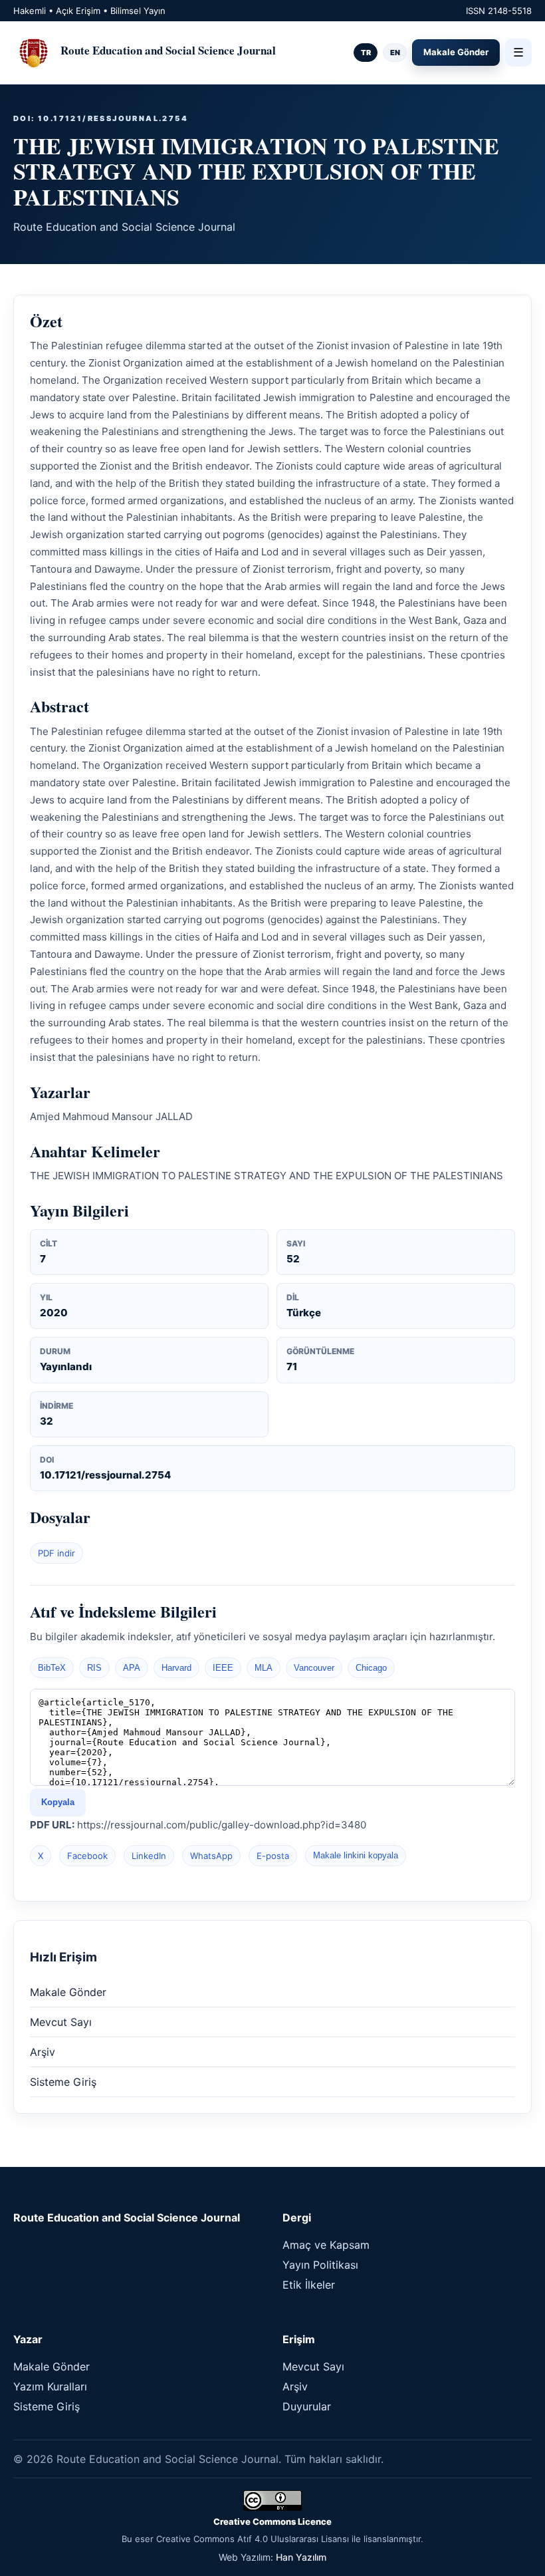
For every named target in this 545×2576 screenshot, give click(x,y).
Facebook (87, 1856)
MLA (264, 1668)
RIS (94, 1668)
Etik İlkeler (309, 2285)
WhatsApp (211, 1856)
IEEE (223, 1668)
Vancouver (314, 1668)
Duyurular (307, 2406)
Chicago (371, 1668)
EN (395, 53)
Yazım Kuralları (50, 2386)
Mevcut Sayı (61, 2022)
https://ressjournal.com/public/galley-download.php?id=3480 (222, 1825)
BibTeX (52, 1668)
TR (366, 53)
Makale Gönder (456, 52)
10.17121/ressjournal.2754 (105, 1475)
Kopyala (58, 1802)
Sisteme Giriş (63, 2082)
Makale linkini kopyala (356, 1855)
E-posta (273, 1856)
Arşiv (43, 2052)
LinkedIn (149, 1856)
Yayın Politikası (320, 2265)
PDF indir (56, 1553)
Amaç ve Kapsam (326, 2245)
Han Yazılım (301, 2557)
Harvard (176, 1668)
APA (132, 1668)
